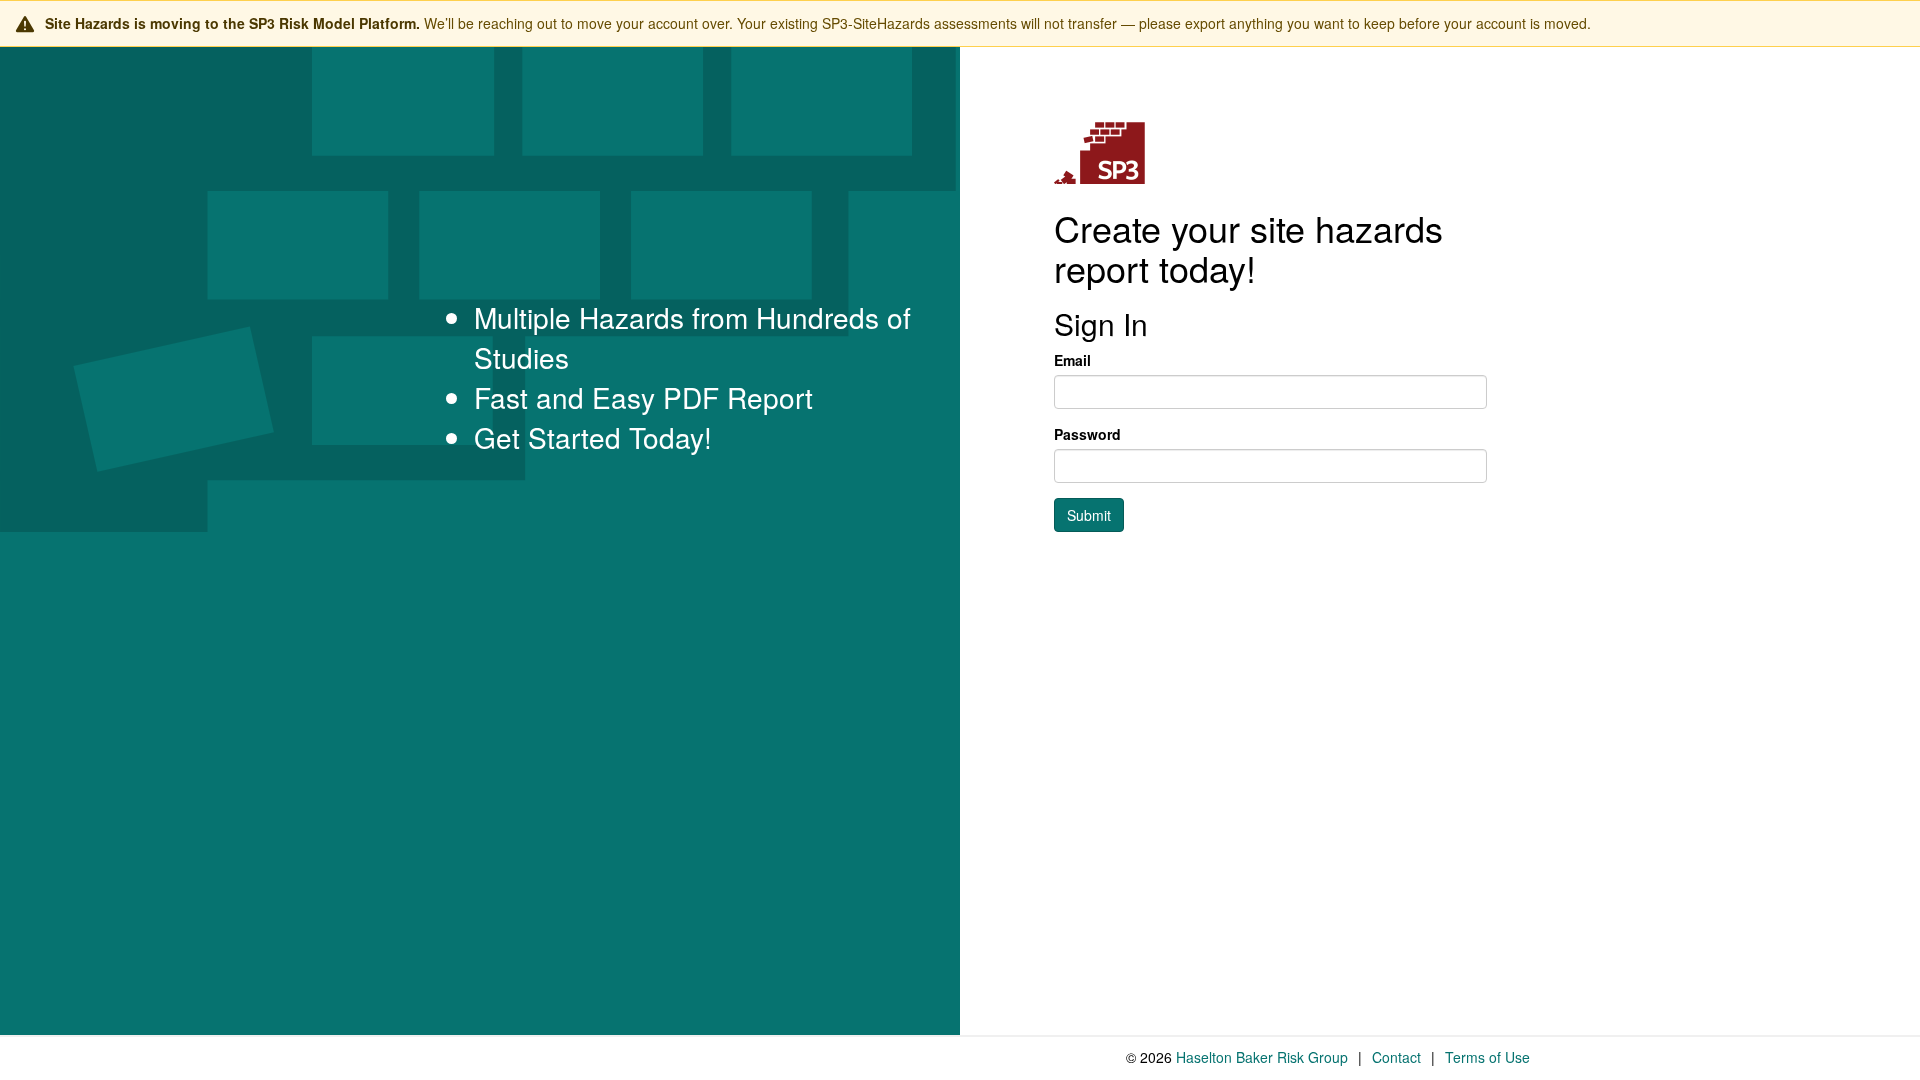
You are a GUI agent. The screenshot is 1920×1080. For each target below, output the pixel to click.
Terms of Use (1487, 1057)
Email (1072, 360)
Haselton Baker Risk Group (1262, 1057)
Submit (1089, 515)
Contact (1396, 1057)
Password (1087, 434)
